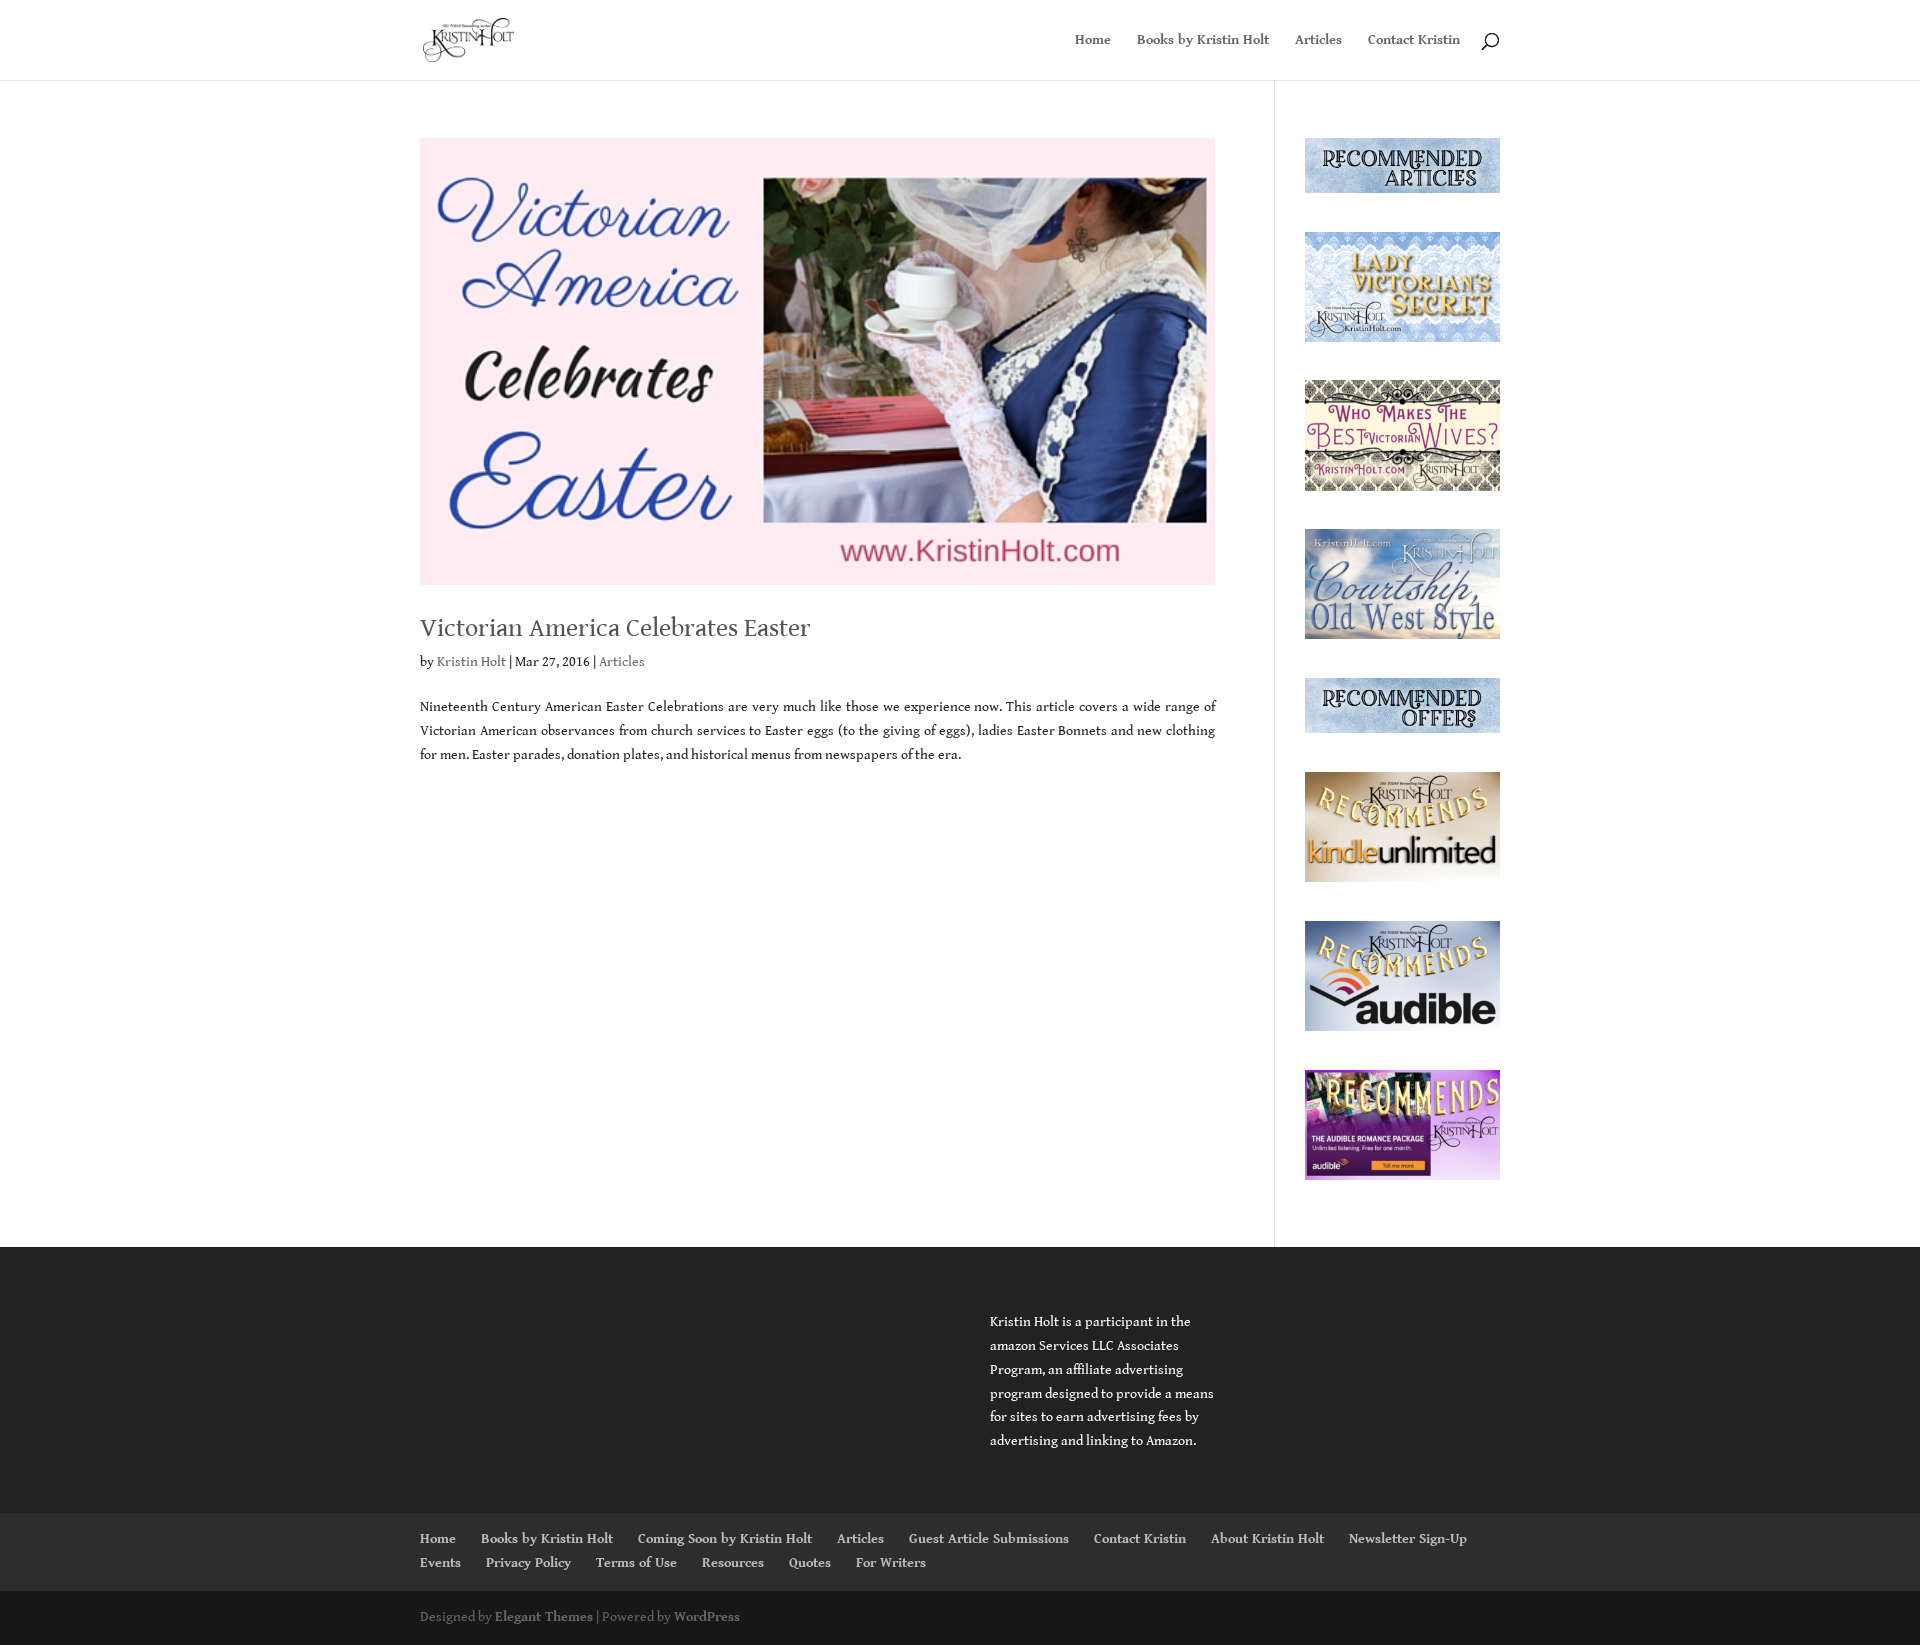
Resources (733, 1563)
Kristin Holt (471, 662)
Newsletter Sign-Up (1408, 1539)
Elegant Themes (544, 1617)
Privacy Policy (528, 1563)
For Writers (891, 1563)
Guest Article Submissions (989, 1539)
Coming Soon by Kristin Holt (725, 1539)
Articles (1318, 40)
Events (440, 1563)
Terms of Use (636, 1563)
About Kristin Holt (1267, 1539)
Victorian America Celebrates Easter (615, 628)
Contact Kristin (1414, 40)
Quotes (810, 1563)
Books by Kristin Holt (1203, 40)
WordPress (707, 1617)
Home (1093, 40)
